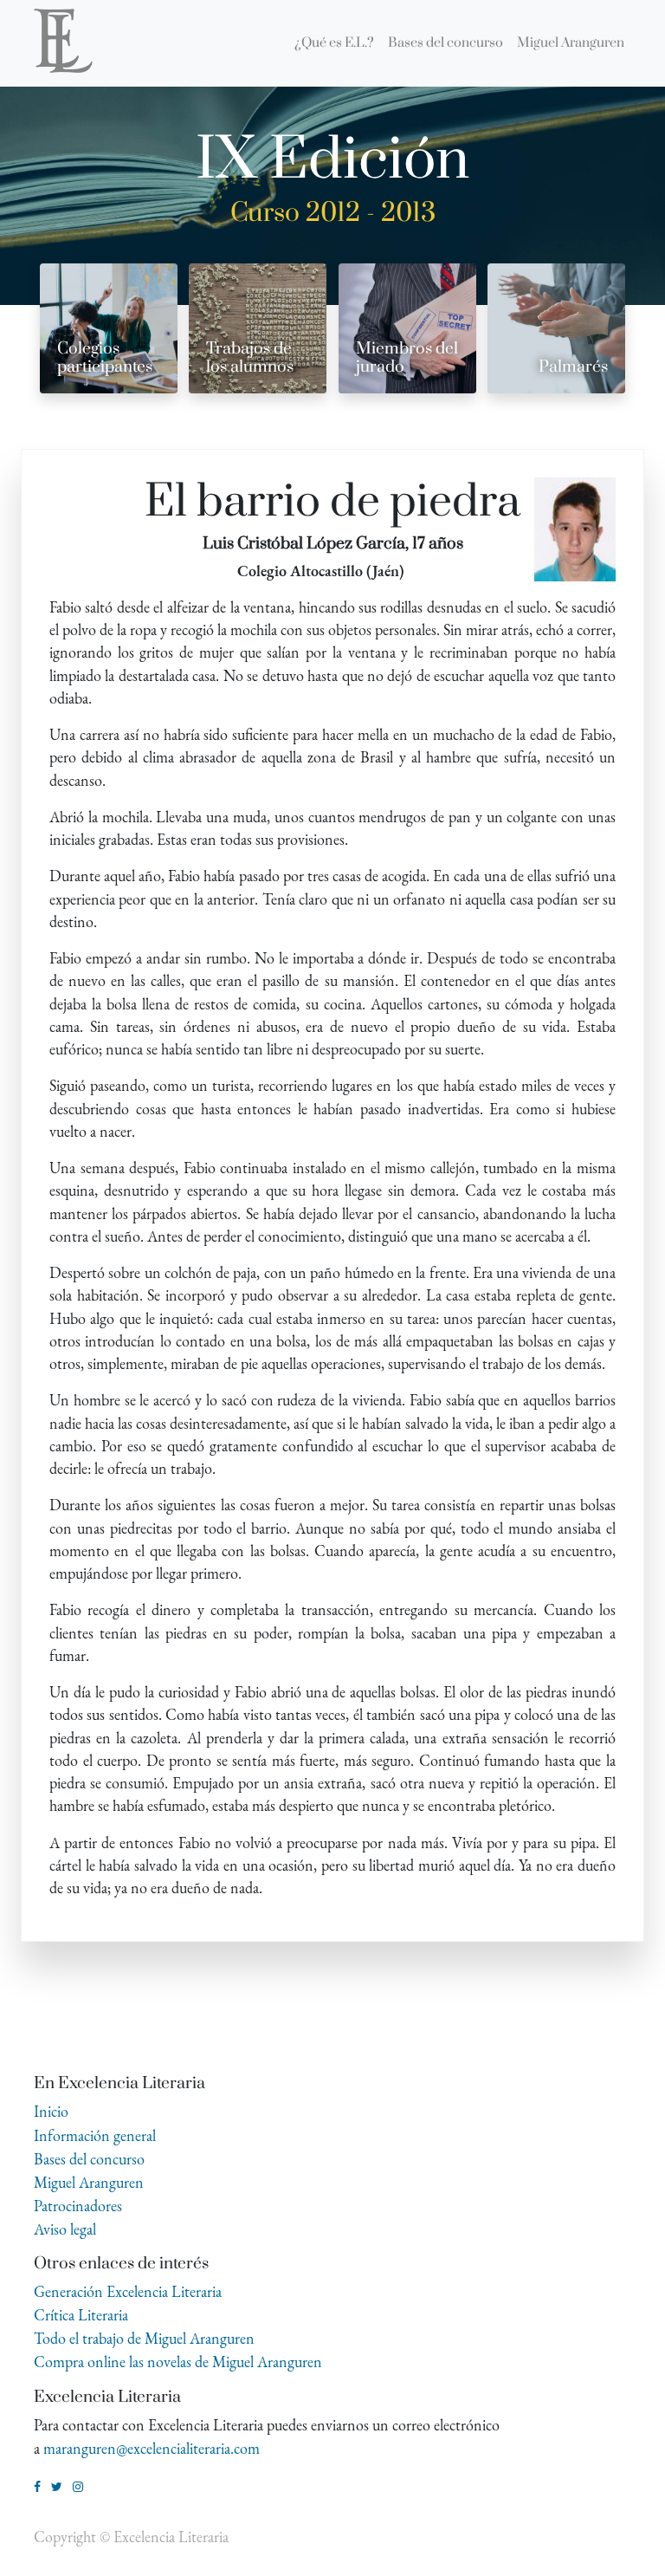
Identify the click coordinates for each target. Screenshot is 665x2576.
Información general (95, 2135)
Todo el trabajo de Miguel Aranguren (144, 2338)
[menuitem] (334, 43)
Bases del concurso (89, 2159)
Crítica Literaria (81, 2315)
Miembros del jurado (407, 358)
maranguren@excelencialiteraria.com (152, 2448)
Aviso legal (65, 2229)
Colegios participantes (105, 358)
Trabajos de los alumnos (250, 358)
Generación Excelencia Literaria (128, 2291)
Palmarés (573, 367)
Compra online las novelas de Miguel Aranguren (178, 2362)
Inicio (51, 2111)
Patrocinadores (78, 2206)
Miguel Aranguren (89, 2182)
